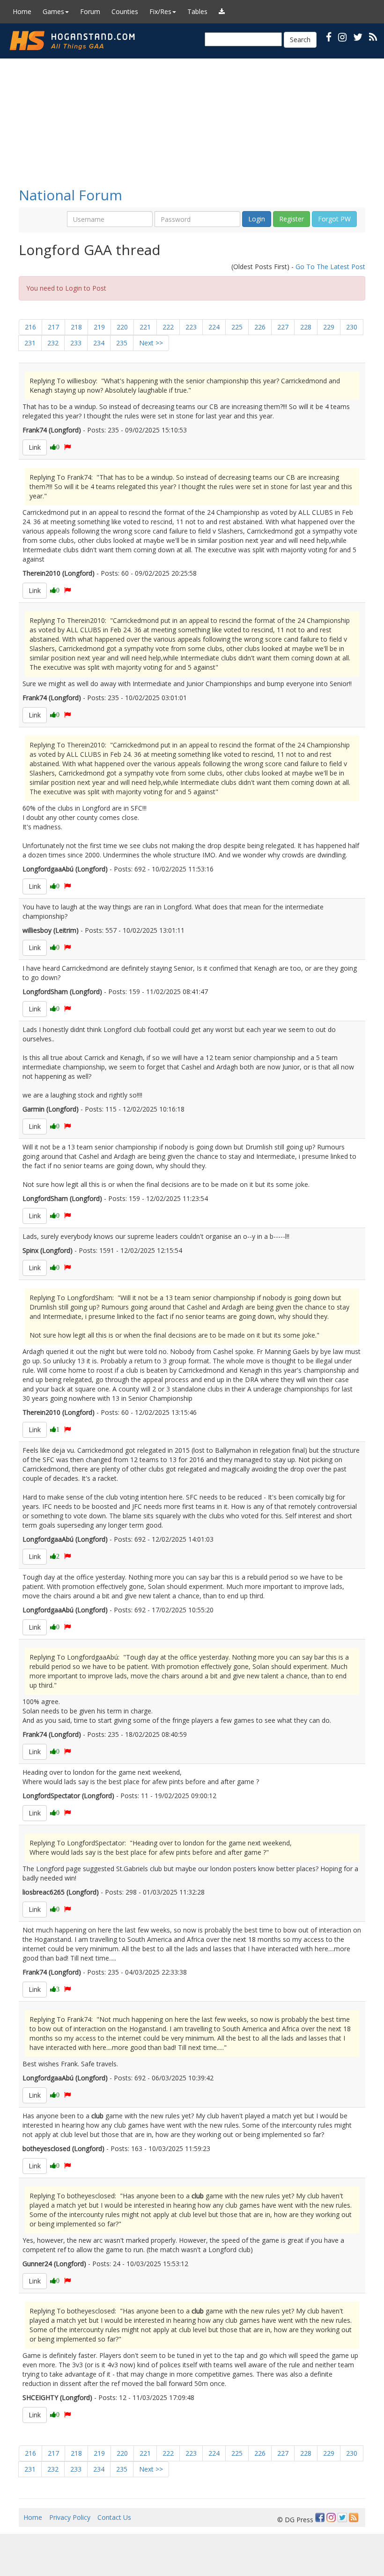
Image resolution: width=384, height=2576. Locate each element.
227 (283, 327)
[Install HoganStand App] (222, 12)
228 (306, 327)
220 (122, 327)
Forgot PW (334, 219)
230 (352, 327)
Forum (90, 11)
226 (260, 327)
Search (300, 40)
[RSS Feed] (354, 2517)
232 (53, 343)
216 (30, 327)
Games (53, 11)
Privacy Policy (70, 2517)
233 (76, 343)
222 (168, 327)
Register (292, 219)
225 (237, 327)
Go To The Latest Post (330, 267)
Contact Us (114, 2517)
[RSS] (373, 37)
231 (30, 343)
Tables (197, 11)
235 (122, 343)
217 (53, 327)
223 (191, 327)
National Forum (70, 195)
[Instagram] (331, 2517)
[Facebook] (320, 2517)
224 (214, 327)
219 (99, 327)
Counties (125, 11)
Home (22, 11)
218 (76, 327)
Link (35, 447)
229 (329, 327)
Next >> (151, 343)
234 (99, 343)
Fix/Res (160, 11)
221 (145, 327)
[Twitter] (342, 2517)
